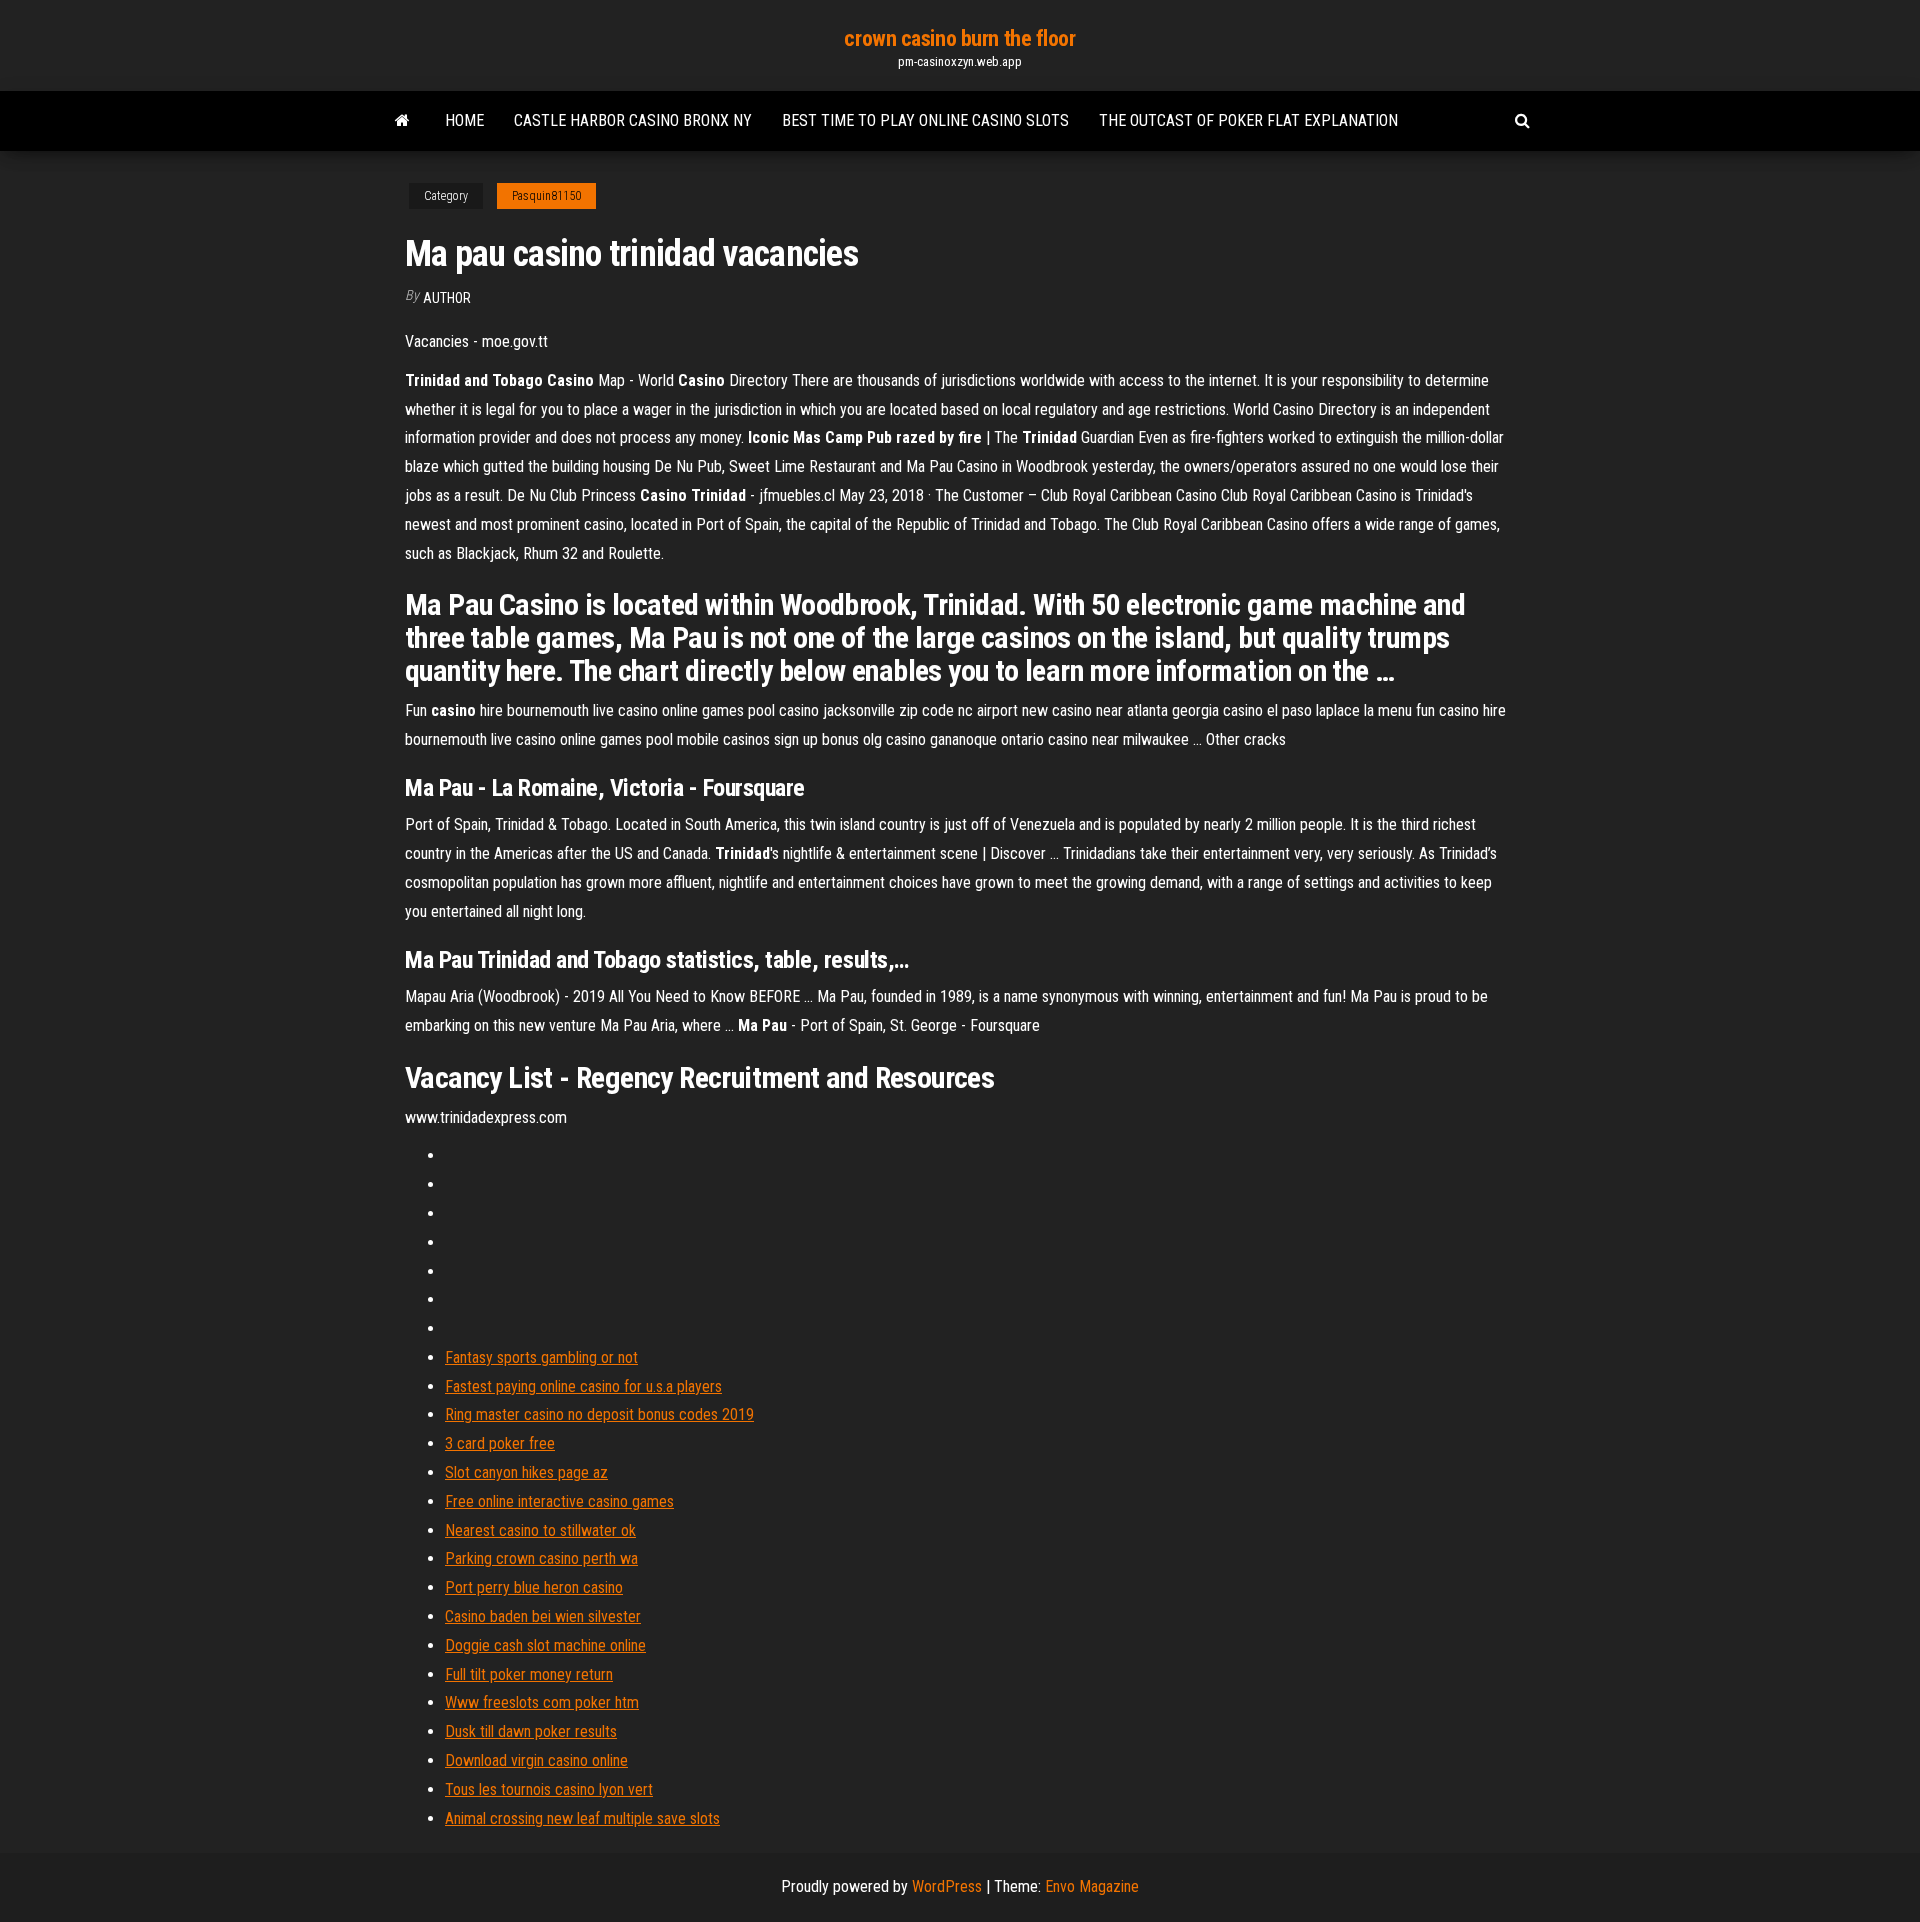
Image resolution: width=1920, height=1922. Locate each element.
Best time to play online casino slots (925, 120)
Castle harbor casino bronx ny (633, 120)
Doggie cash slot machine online (545, 1645)
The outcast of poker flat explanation (1248, 120)
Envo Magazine (1092, 1886)
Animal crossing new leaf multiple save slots (582, 1818)
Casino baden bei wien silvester (543, 1616)
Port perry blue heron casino (534, 1587)
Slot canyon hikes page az (526, 1472)
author (447, 298)
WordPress (947, 1886)
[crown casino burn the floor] (402, 121)
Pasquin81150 (546, 196)
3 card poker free (500, 1443)
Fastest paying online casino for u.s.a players (583, 1386)
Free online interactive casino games (559, 1501)
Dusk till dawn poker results (531, 1731)
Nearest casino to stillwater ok (540, 1530)
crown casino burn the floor (959, 38)
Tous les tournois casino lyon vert (549, 1789)
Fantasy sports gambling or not (541, 1357)
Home (464, 120)
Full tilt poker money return (529, 1674)
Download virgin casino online (536, 1760)
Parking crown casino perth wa (541, 1558)
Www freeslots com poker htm (542, 1702)
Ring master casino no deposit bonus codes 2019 (599, 1414)
